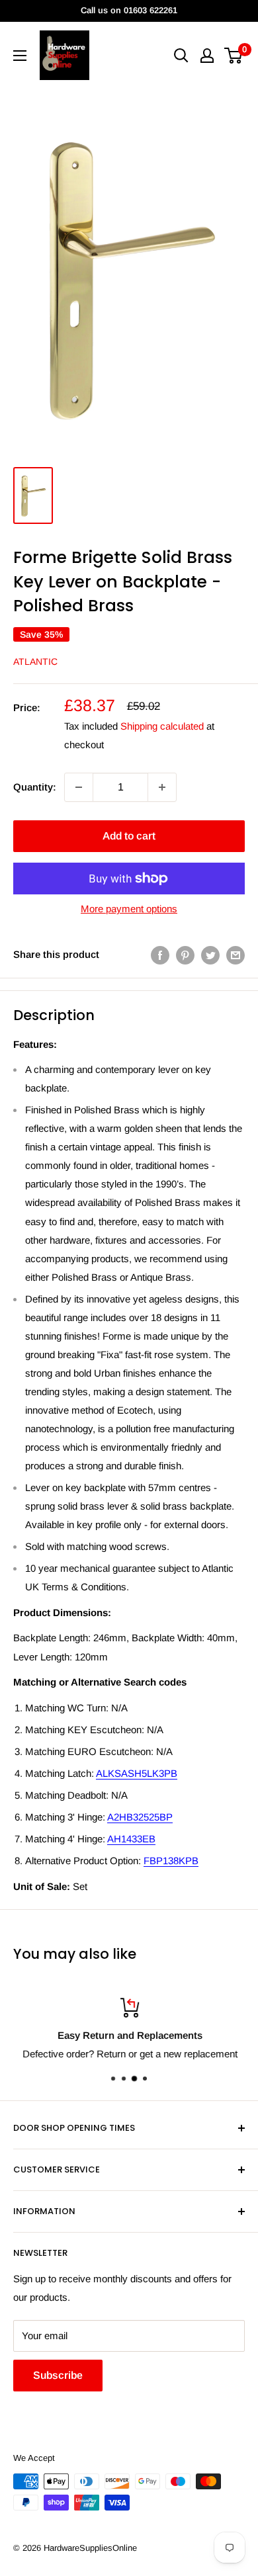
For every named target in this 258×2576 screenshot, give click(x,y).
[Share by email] (236, 954)
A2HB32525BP (140, 1817)
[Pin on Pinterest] (185, 954)
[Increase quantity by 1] (162, 787)
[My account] (207, 56)
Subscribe (58, 2375)
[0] (234, 56)
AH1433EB (131, 1839)
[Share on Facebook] (160, 954)
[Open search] (181, 56)
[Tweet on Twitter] (210, 954)
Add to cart (129, 836)
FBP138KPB (171, 1861)
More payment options (129, 909)
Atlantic (35, 662)
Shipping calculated (162, 726)
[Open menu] (20, 56)
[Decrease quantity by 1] (79, 787)
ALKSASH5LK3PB (137, 1773)
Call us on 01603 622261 (129, 10)
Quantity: (35, 787)
